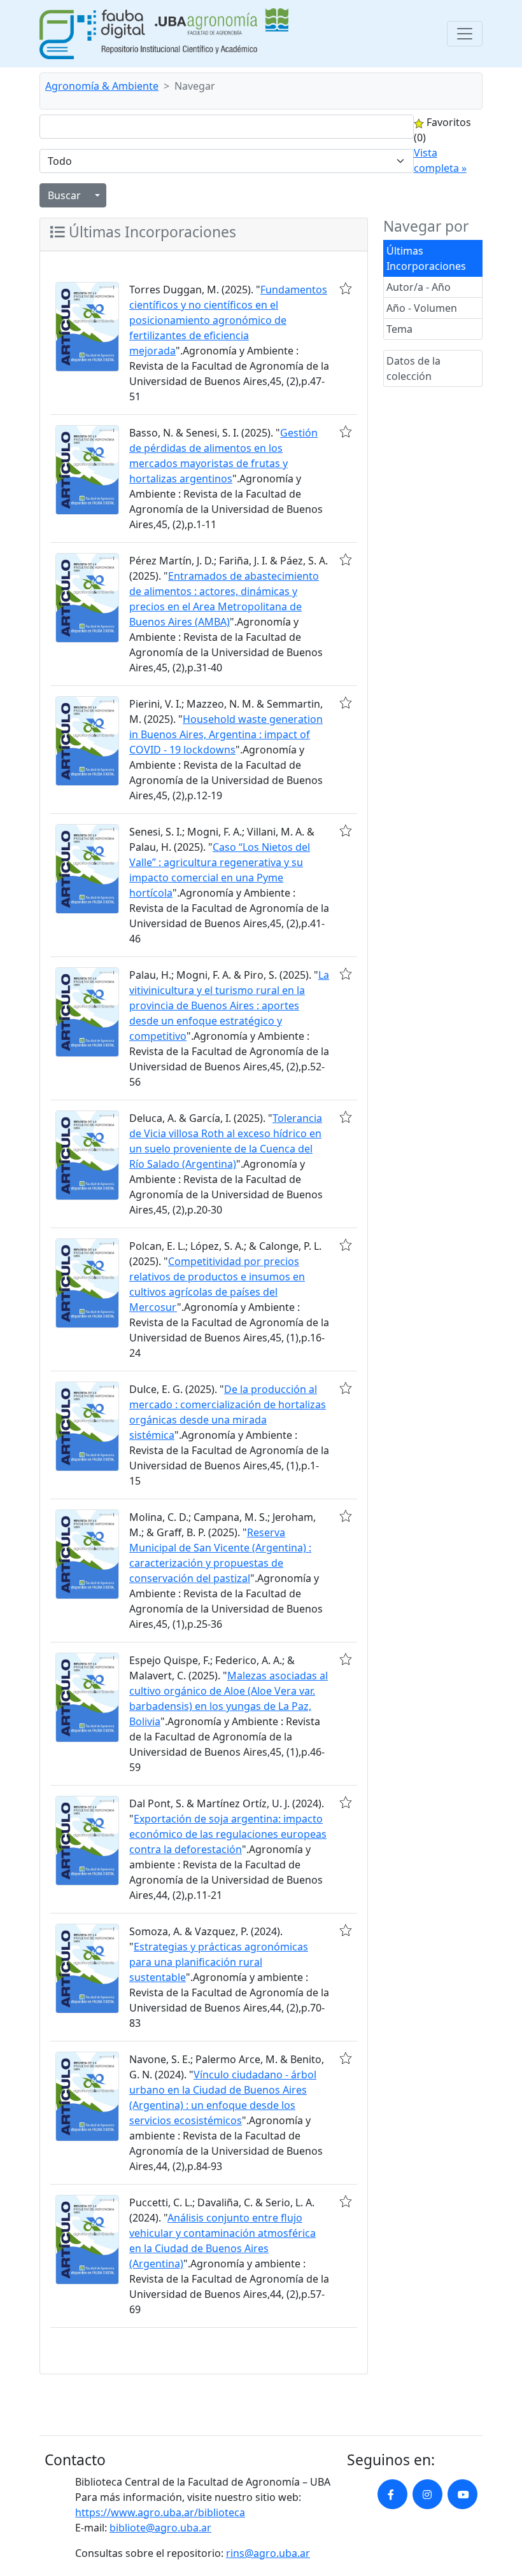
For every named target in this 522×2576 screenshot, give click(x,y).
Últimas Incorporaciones (426, 258)
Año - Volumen (422, 308)
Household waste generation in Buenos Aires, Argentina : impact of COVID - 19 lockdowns (226, 734)
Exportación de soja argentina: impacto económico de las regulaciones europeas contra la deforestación (228, 1834)
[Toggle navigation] (465, 34)
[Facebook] (392, 2494)
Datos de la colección (413, 368)
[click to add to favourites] (346, 288)
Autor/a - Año (419, 287)
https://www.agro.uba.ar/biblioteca (160, 2512)
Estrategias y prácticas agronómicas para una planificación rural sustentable (219, 1962)
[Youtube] (462, 2494)
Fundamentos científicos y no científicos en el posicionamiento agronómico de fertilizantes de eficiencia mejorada (228, 320)
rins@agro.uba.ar (268, 2553)
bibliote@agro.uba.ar (160, 2528)
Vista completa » (440, 160)
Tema (399, 329)
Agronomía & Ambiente (102, 86)
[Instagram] (427, 2494)
